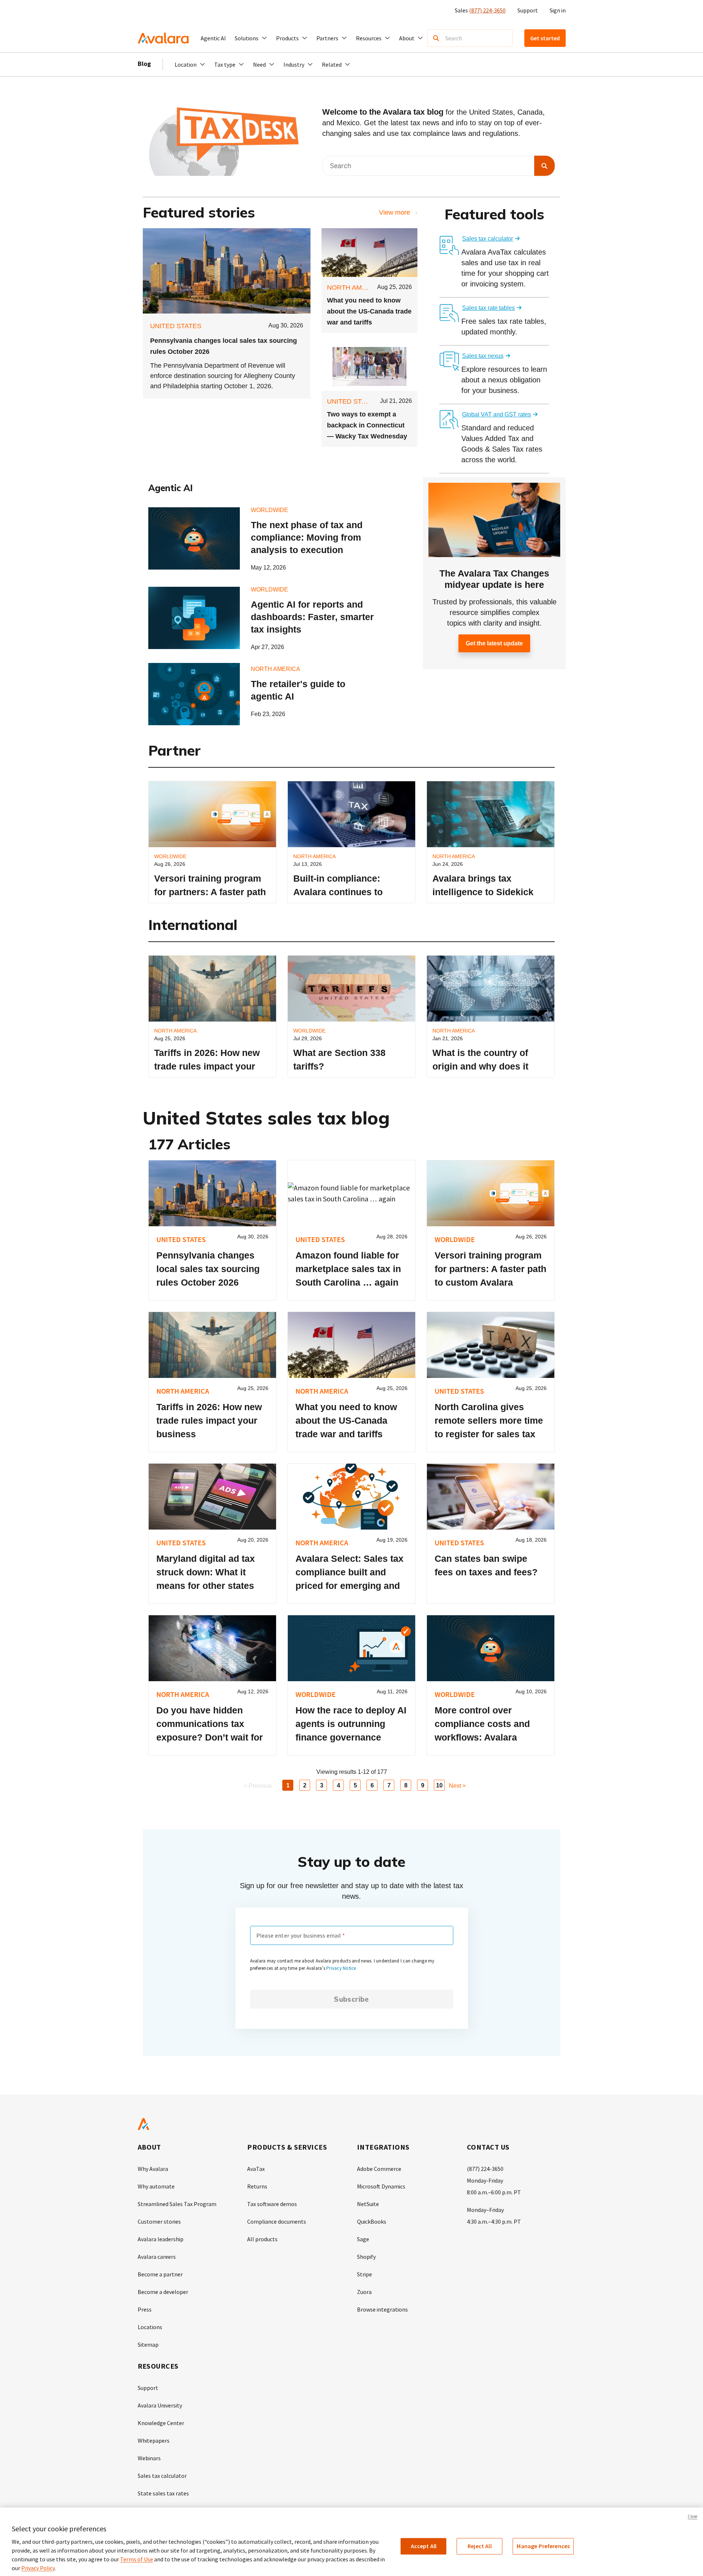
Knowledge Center (161, 2423)
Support (528, 10)
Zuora (364, 2292)
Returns (257, 2186)
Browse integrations (382, 2309)
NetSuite (368, 2204)
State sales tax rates (163, 2493)
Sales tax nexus (483, 356)
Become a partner (160, 2274)
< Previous (258, 1786)
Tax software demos (272, 2204)
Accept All (424, 2546)
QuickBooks (372, 2221)
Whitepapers (154, 2440)
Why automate (156, 2186)
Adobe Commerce (379, 2169)
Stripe (364, 2274)
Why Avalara (153, 2169)
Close (692, 2516)
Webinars (149, 2458)
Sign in (558, 10)
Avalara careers (157, 2257)
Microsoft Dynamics (381, 2186)
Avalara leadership (161, 2239)
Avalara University (160, 2405)
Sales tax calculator (488, 239)
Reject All (480, 2546)
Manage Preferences (543, 2546)
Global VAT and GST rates (496, 414)
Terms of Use (137, 2559)
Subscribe (351, 1999)
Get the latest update (494, 643)
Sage (363, 2239)
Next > (457, 1786)
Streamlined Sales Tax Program (177, 2204)
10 (439, 1785)
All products (262, 2239)
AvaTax (256, 2169)
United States (176, 326)
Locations (150, 2327)
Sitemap (148, 2345)
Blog (144, 64)
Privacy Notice (341, 1968)
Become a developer (163, 2292)
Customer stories (159, 2221)
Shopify (366, 2257)
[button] (251, 38)
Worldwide (269, 510)
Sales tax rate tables (488, 308)
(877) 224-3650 (487, 10)
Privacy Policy (38, 2568)
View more (395, 212)
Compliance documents (277, 2221)
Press (145, 2309)
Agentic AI (213, 38)
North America (354, 288)
